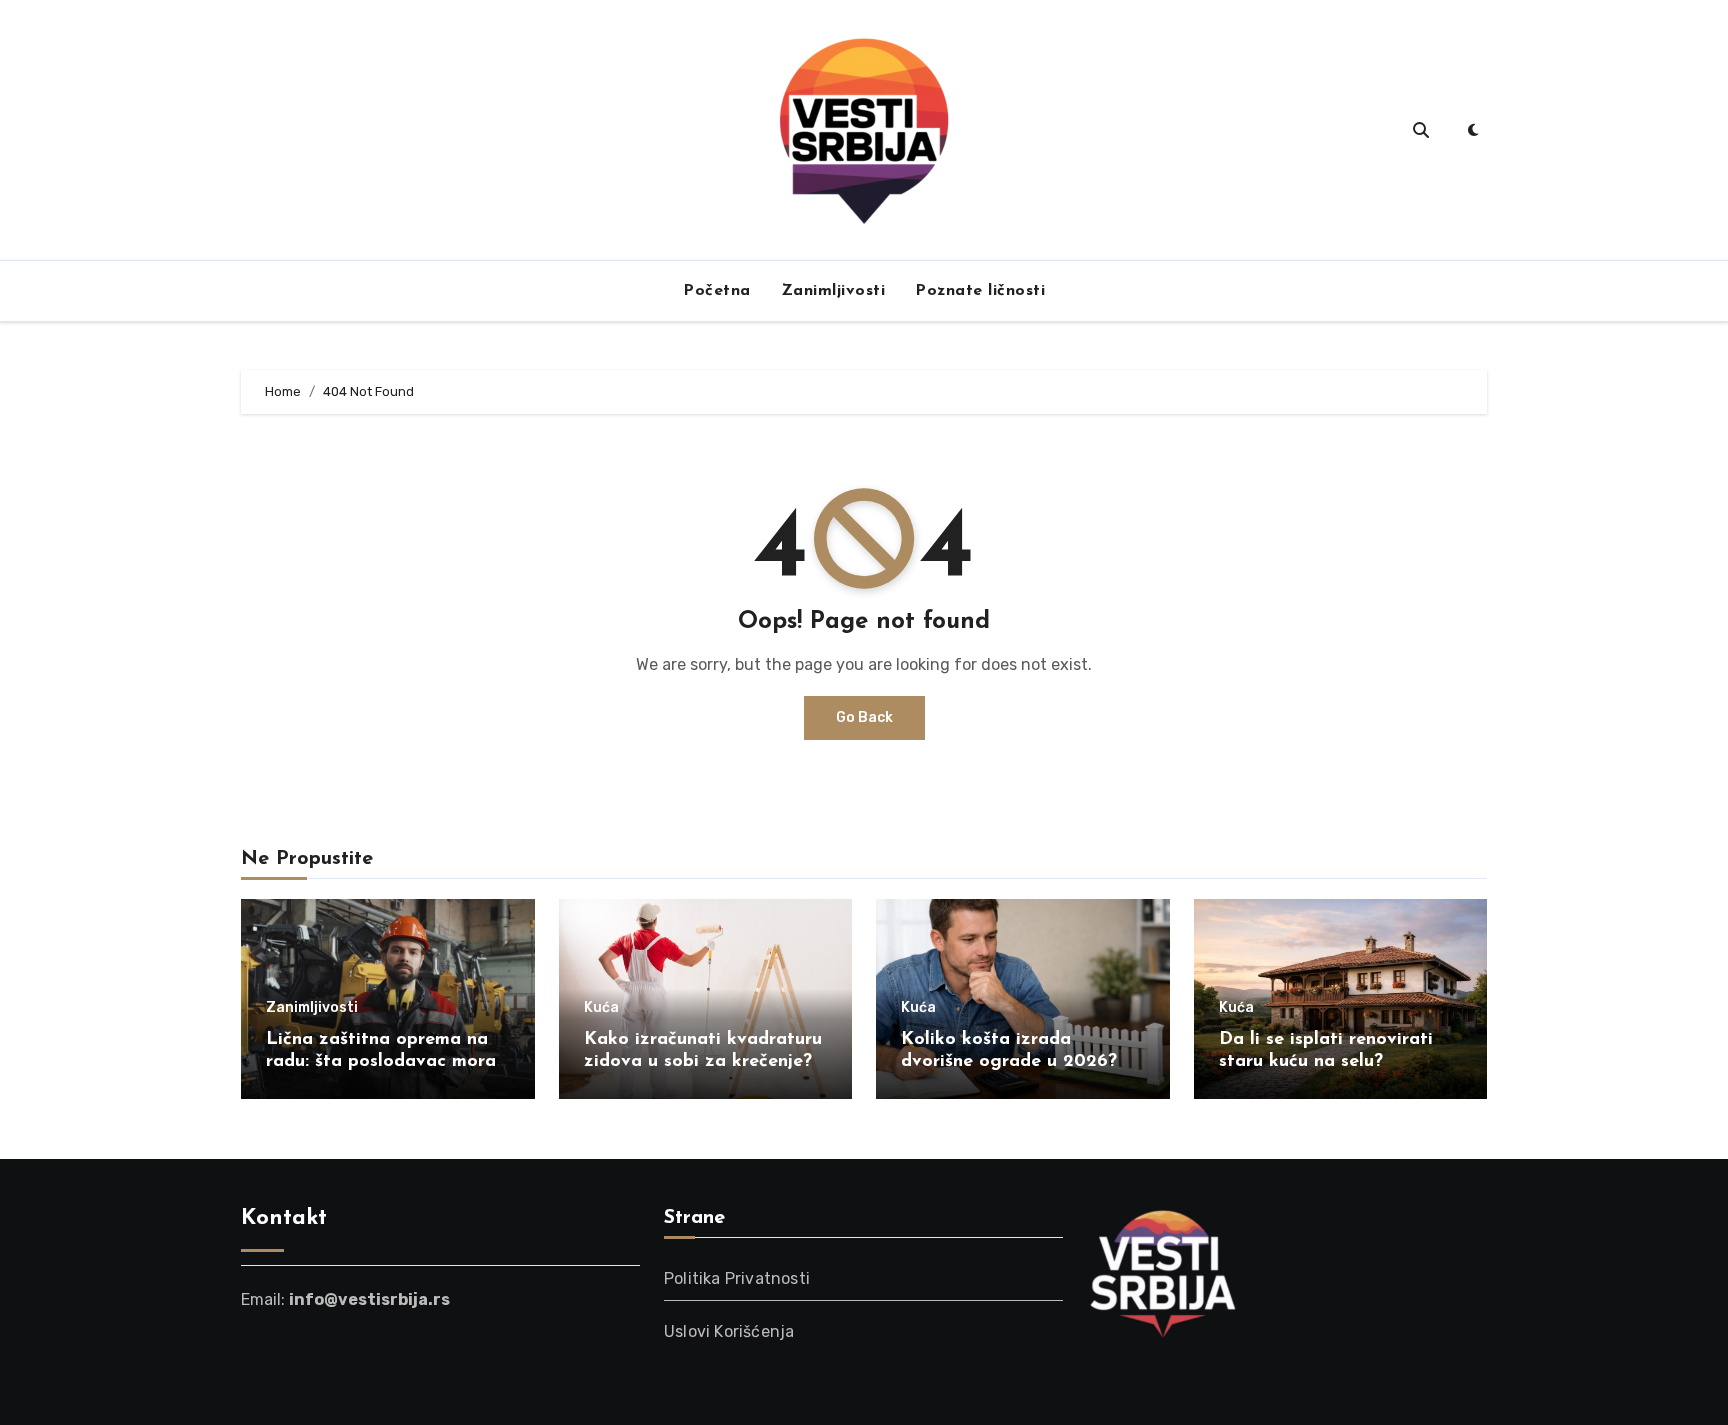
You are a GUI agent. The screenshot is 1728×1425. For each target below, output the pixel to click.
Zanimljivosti (833, 291)
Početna (717, 291)
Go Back (864, 717)
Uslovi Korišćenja (729, 1331)
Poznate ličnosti (980, 291)
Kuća (601, 1008)
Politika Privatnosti (737, 1278)
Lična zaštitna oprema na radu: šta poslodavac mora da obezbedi (381, 1061)
